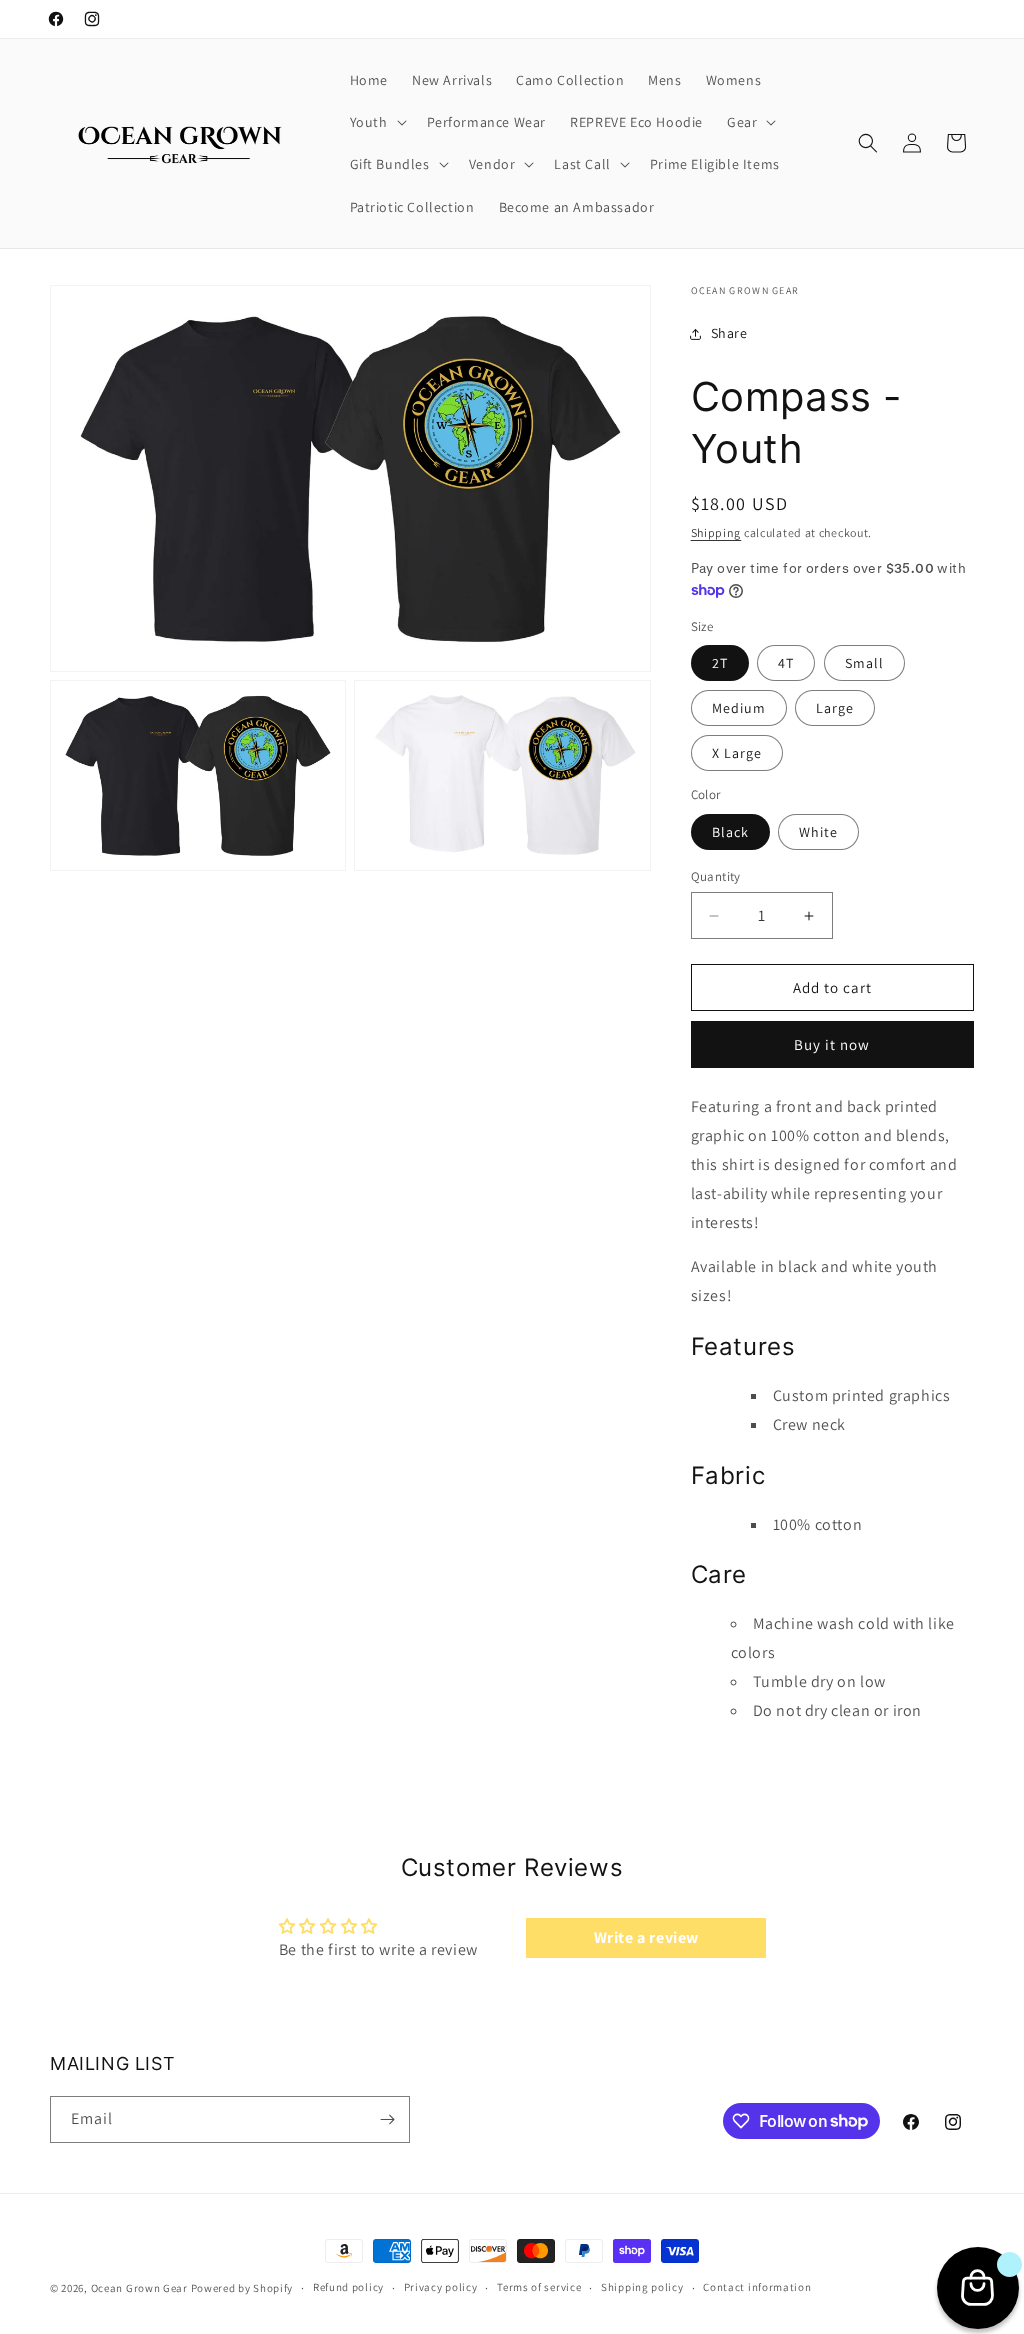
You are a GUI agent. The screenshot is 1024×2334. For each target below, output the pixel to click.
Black (730, 832)
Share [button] (729, 333)
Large (835, 708)
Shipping (716, 532)
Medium (739, 708)
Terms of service (539, 2287)
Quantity (716, 876)
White (818, 832)
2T (720, 663)
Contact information (757, 2287)
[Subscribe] (387, 2119)
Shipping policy (642, 2287)
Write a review (646, 1937)
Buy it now (832, 1044)
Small (864, 663)
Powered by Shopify (242, 2288)
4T (786, 663)
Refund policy (348, 2287)
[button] (376, 122)
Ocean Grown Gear (139, 2288)
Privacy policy (441, 2287)
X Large (737, 753)
